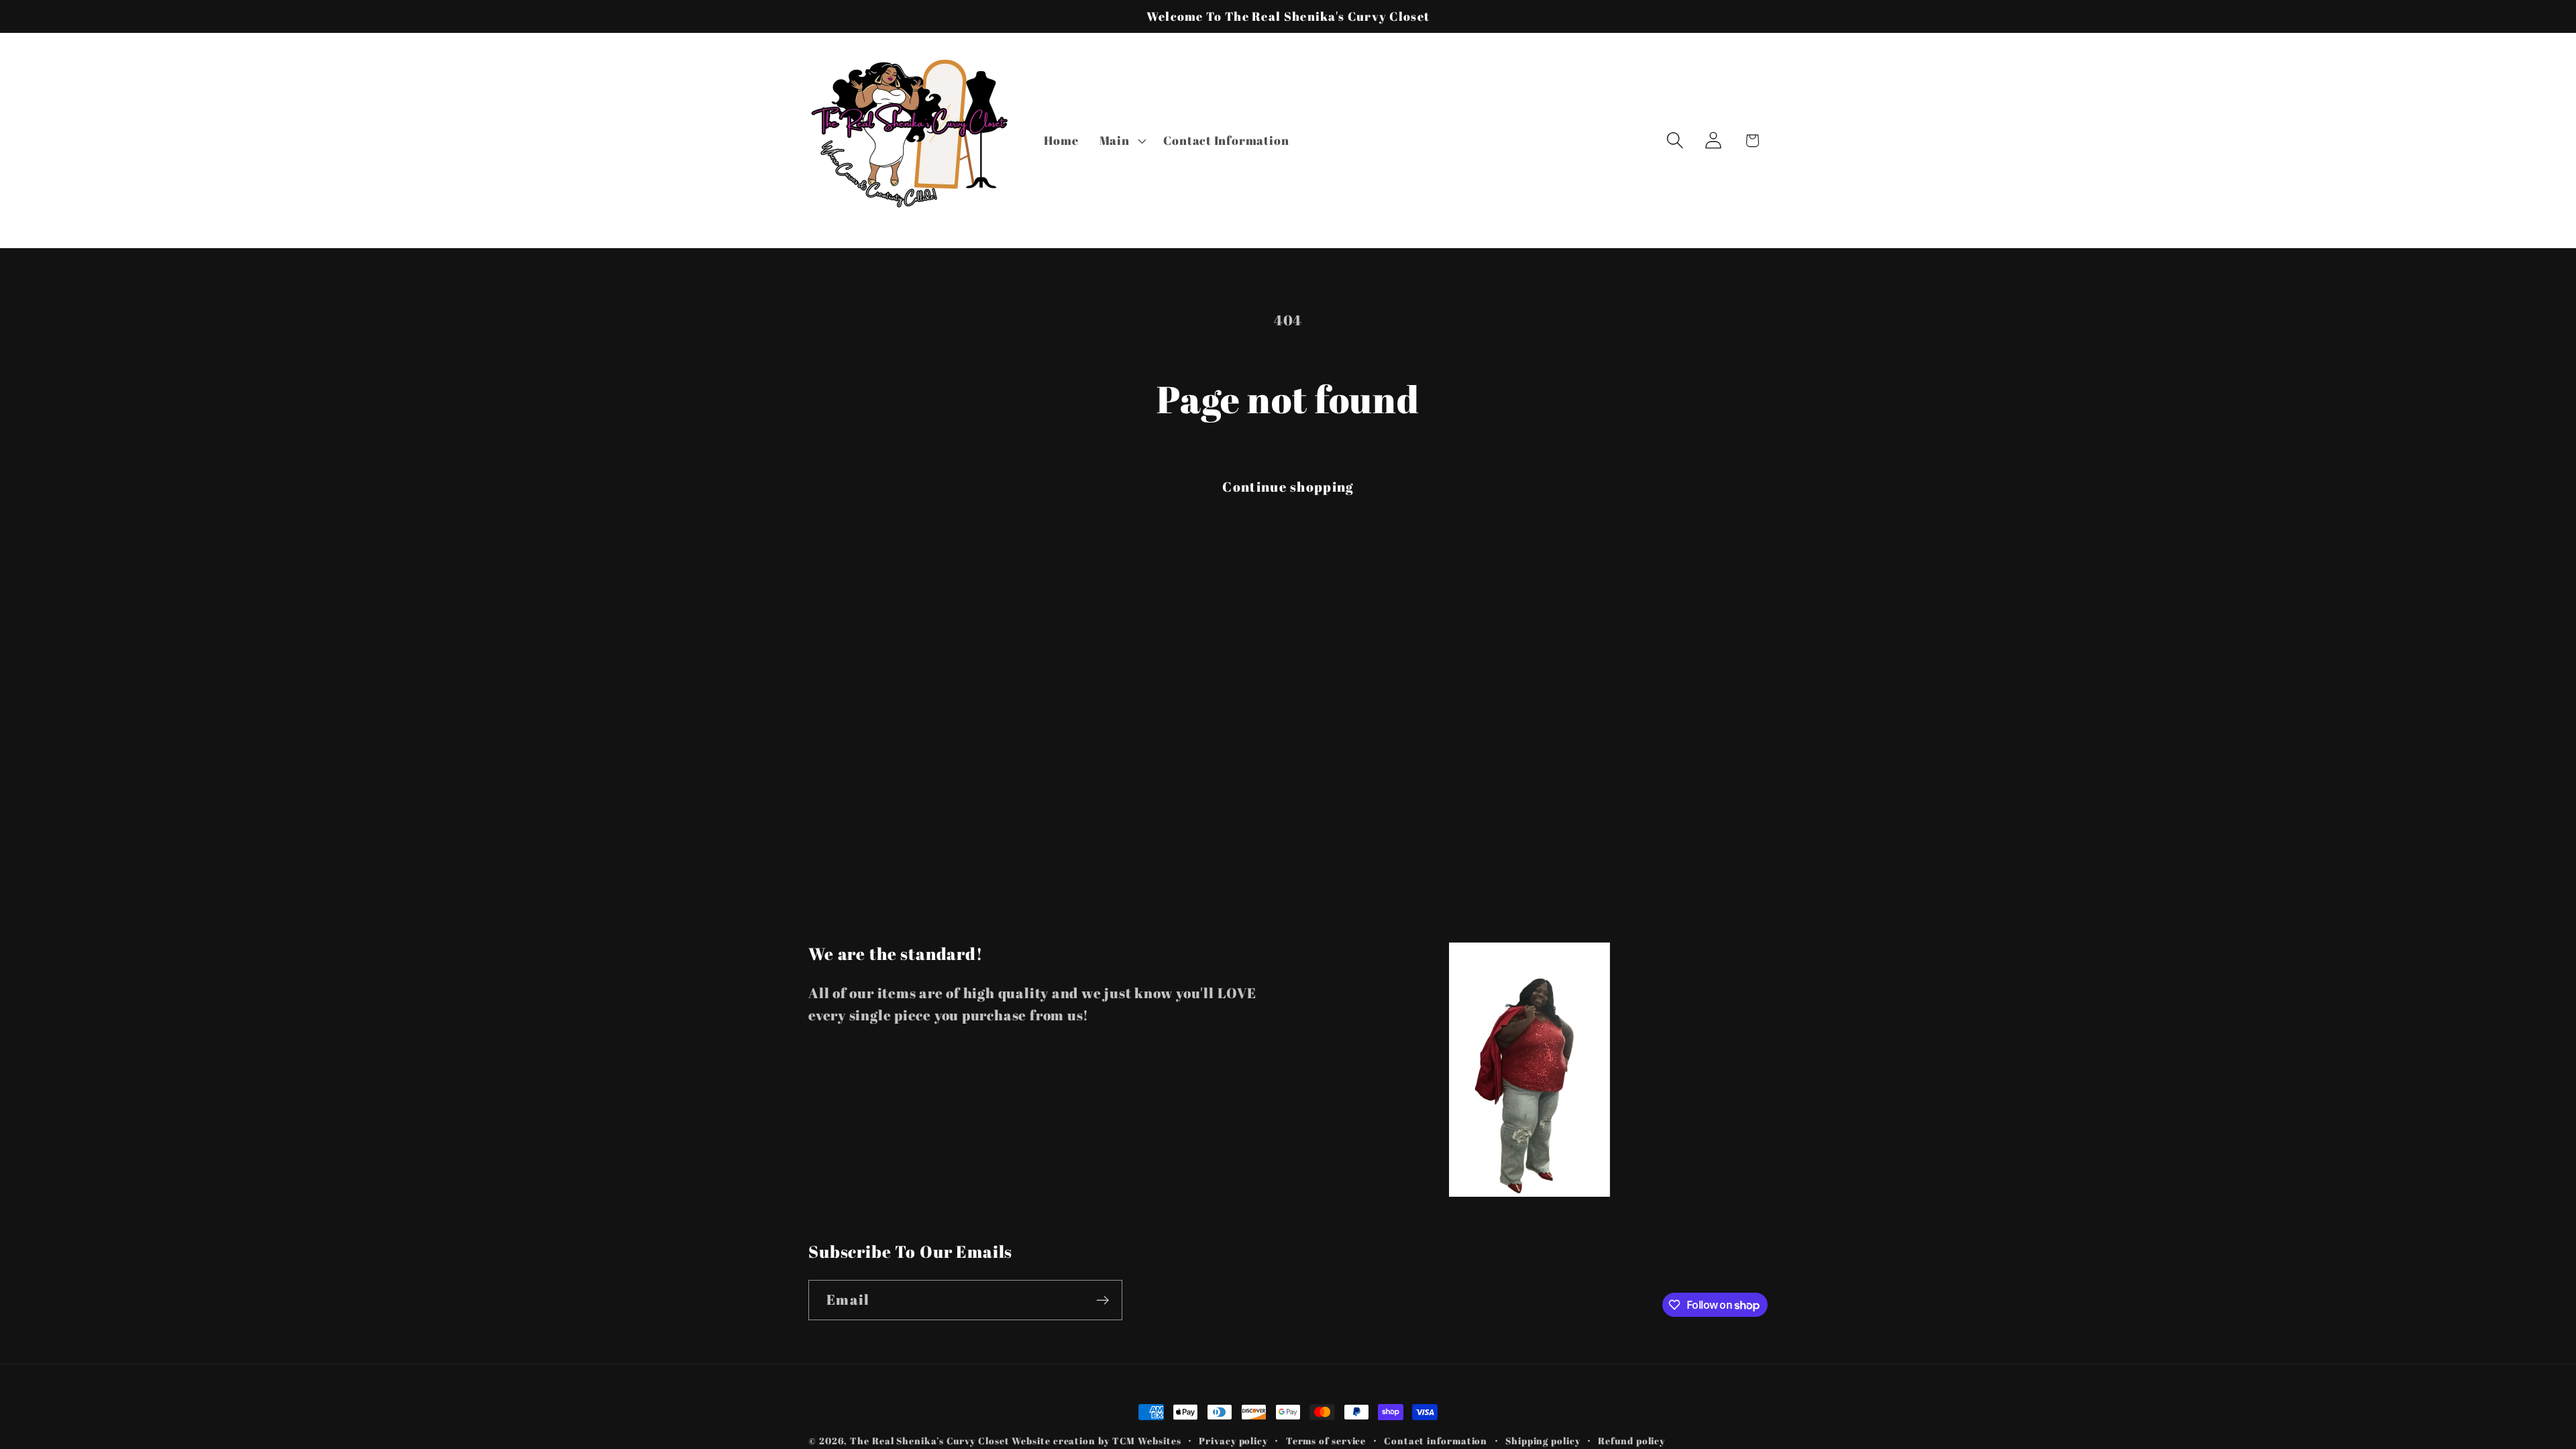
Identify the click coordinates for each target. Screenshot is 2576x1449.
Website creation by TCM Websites (1096, 1441)
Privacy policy (1233, 1441)
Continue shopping (1288, 487)
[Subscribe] (1103, 1300)
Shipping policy (1543, 1441)
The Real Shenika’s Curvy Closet (929, 1441)
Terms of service (1326, 1441)
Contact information (1436, 1441)
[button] (1121, 140)
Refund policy (1631, 1441)
